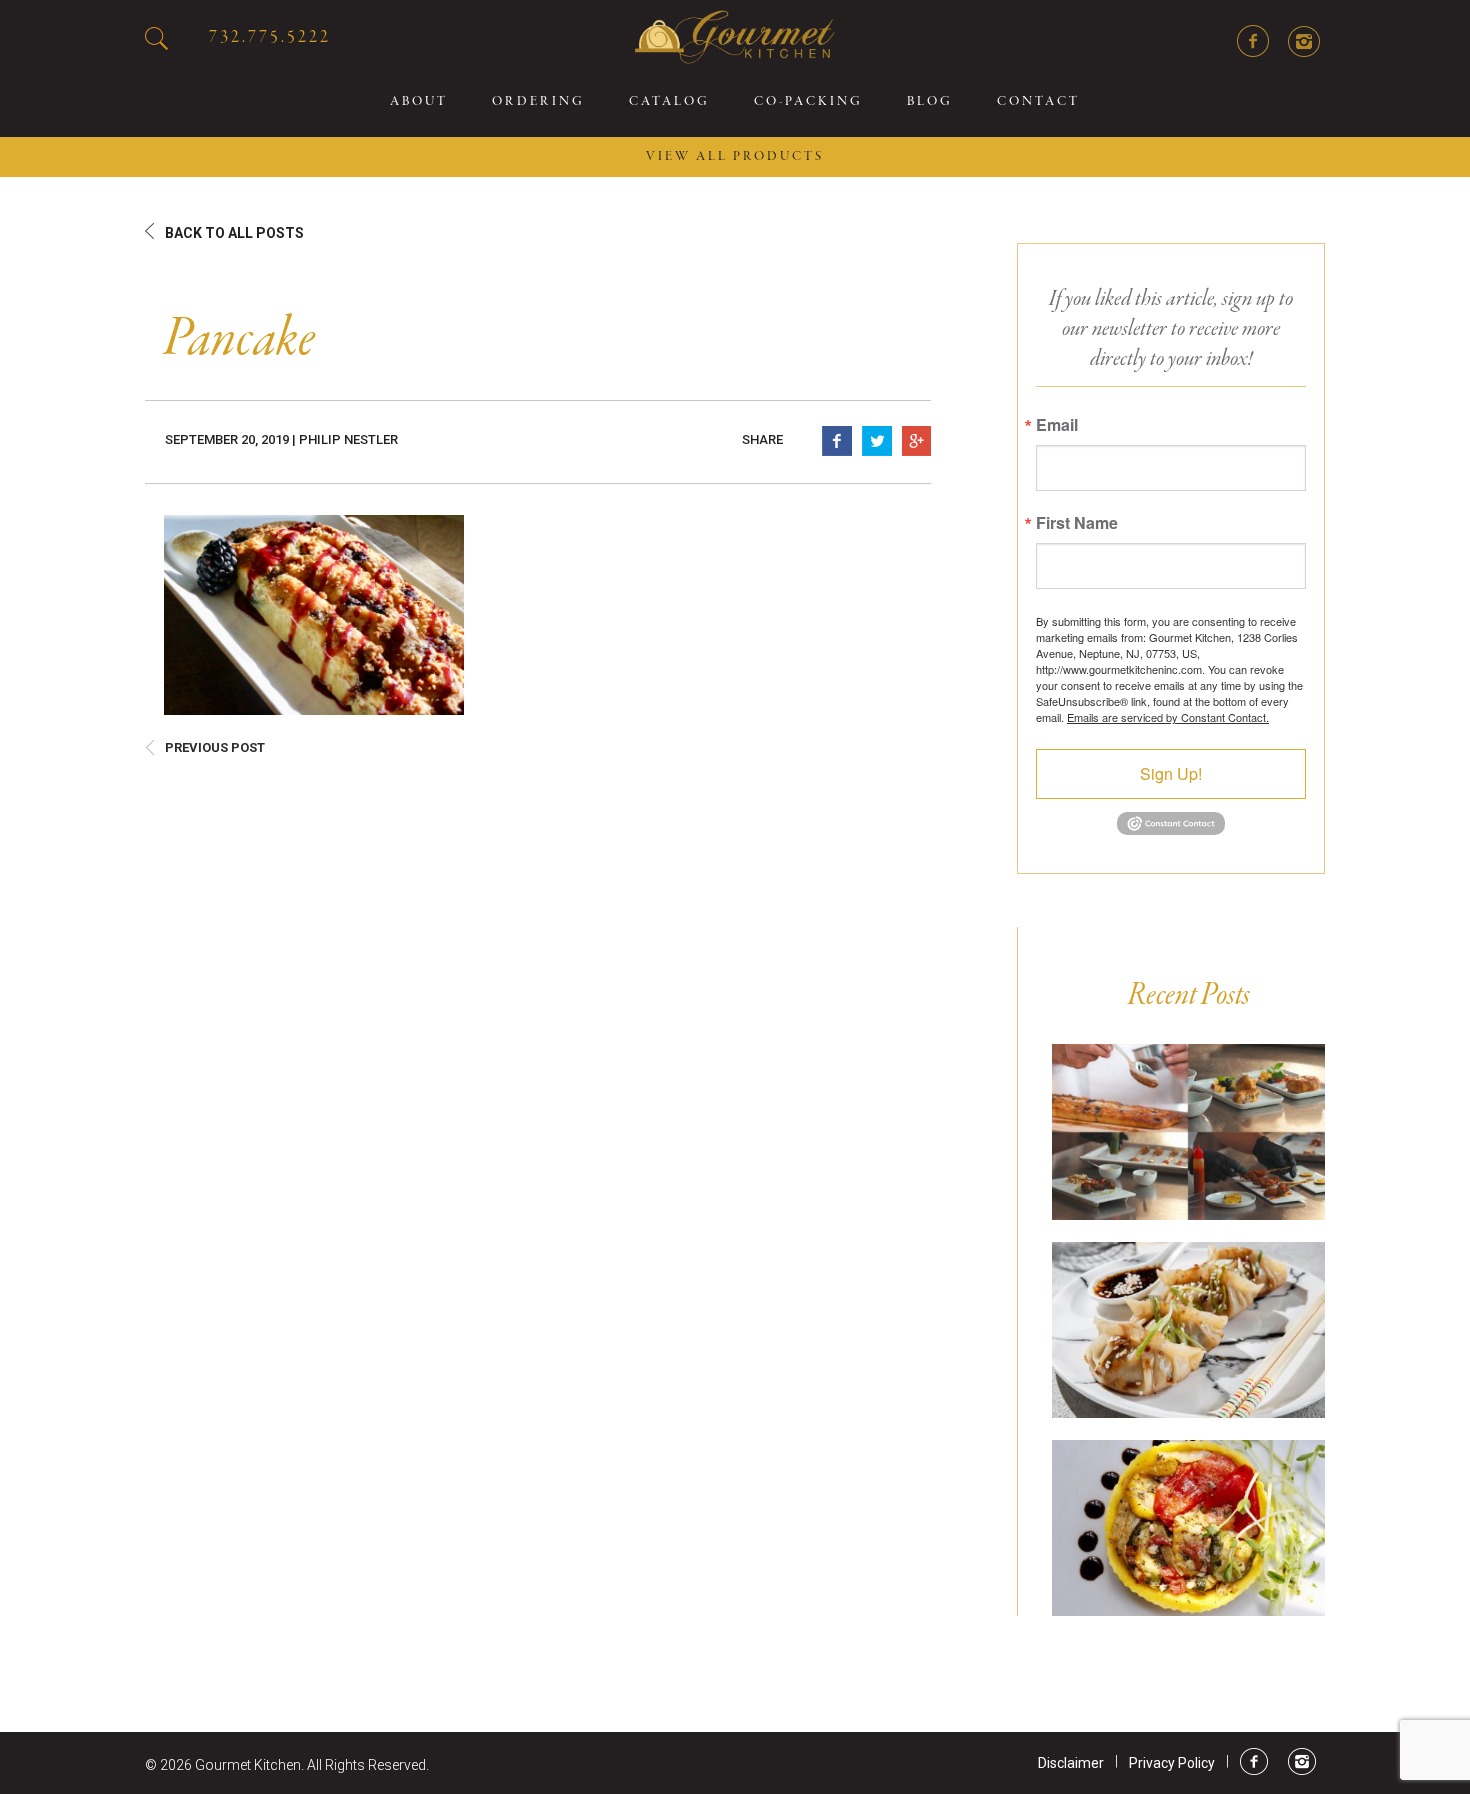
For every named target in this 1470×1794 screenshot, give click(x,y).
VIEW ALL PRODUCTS (735, 157)
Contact (1038, 102)
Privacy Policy (1172, 1763)
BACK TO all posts (234, 233)
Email (1057, 425)
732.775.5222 (270, 37)
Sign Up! (1171, 773)
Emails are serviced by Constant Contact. (1168, 717)
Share (762, 439)
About (419, 102)
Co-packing (808, 102)
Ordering (538, 102)
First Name (1077, 523)
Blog (930, 102)
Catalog (669, 102)
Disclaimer (1071, 1763)
